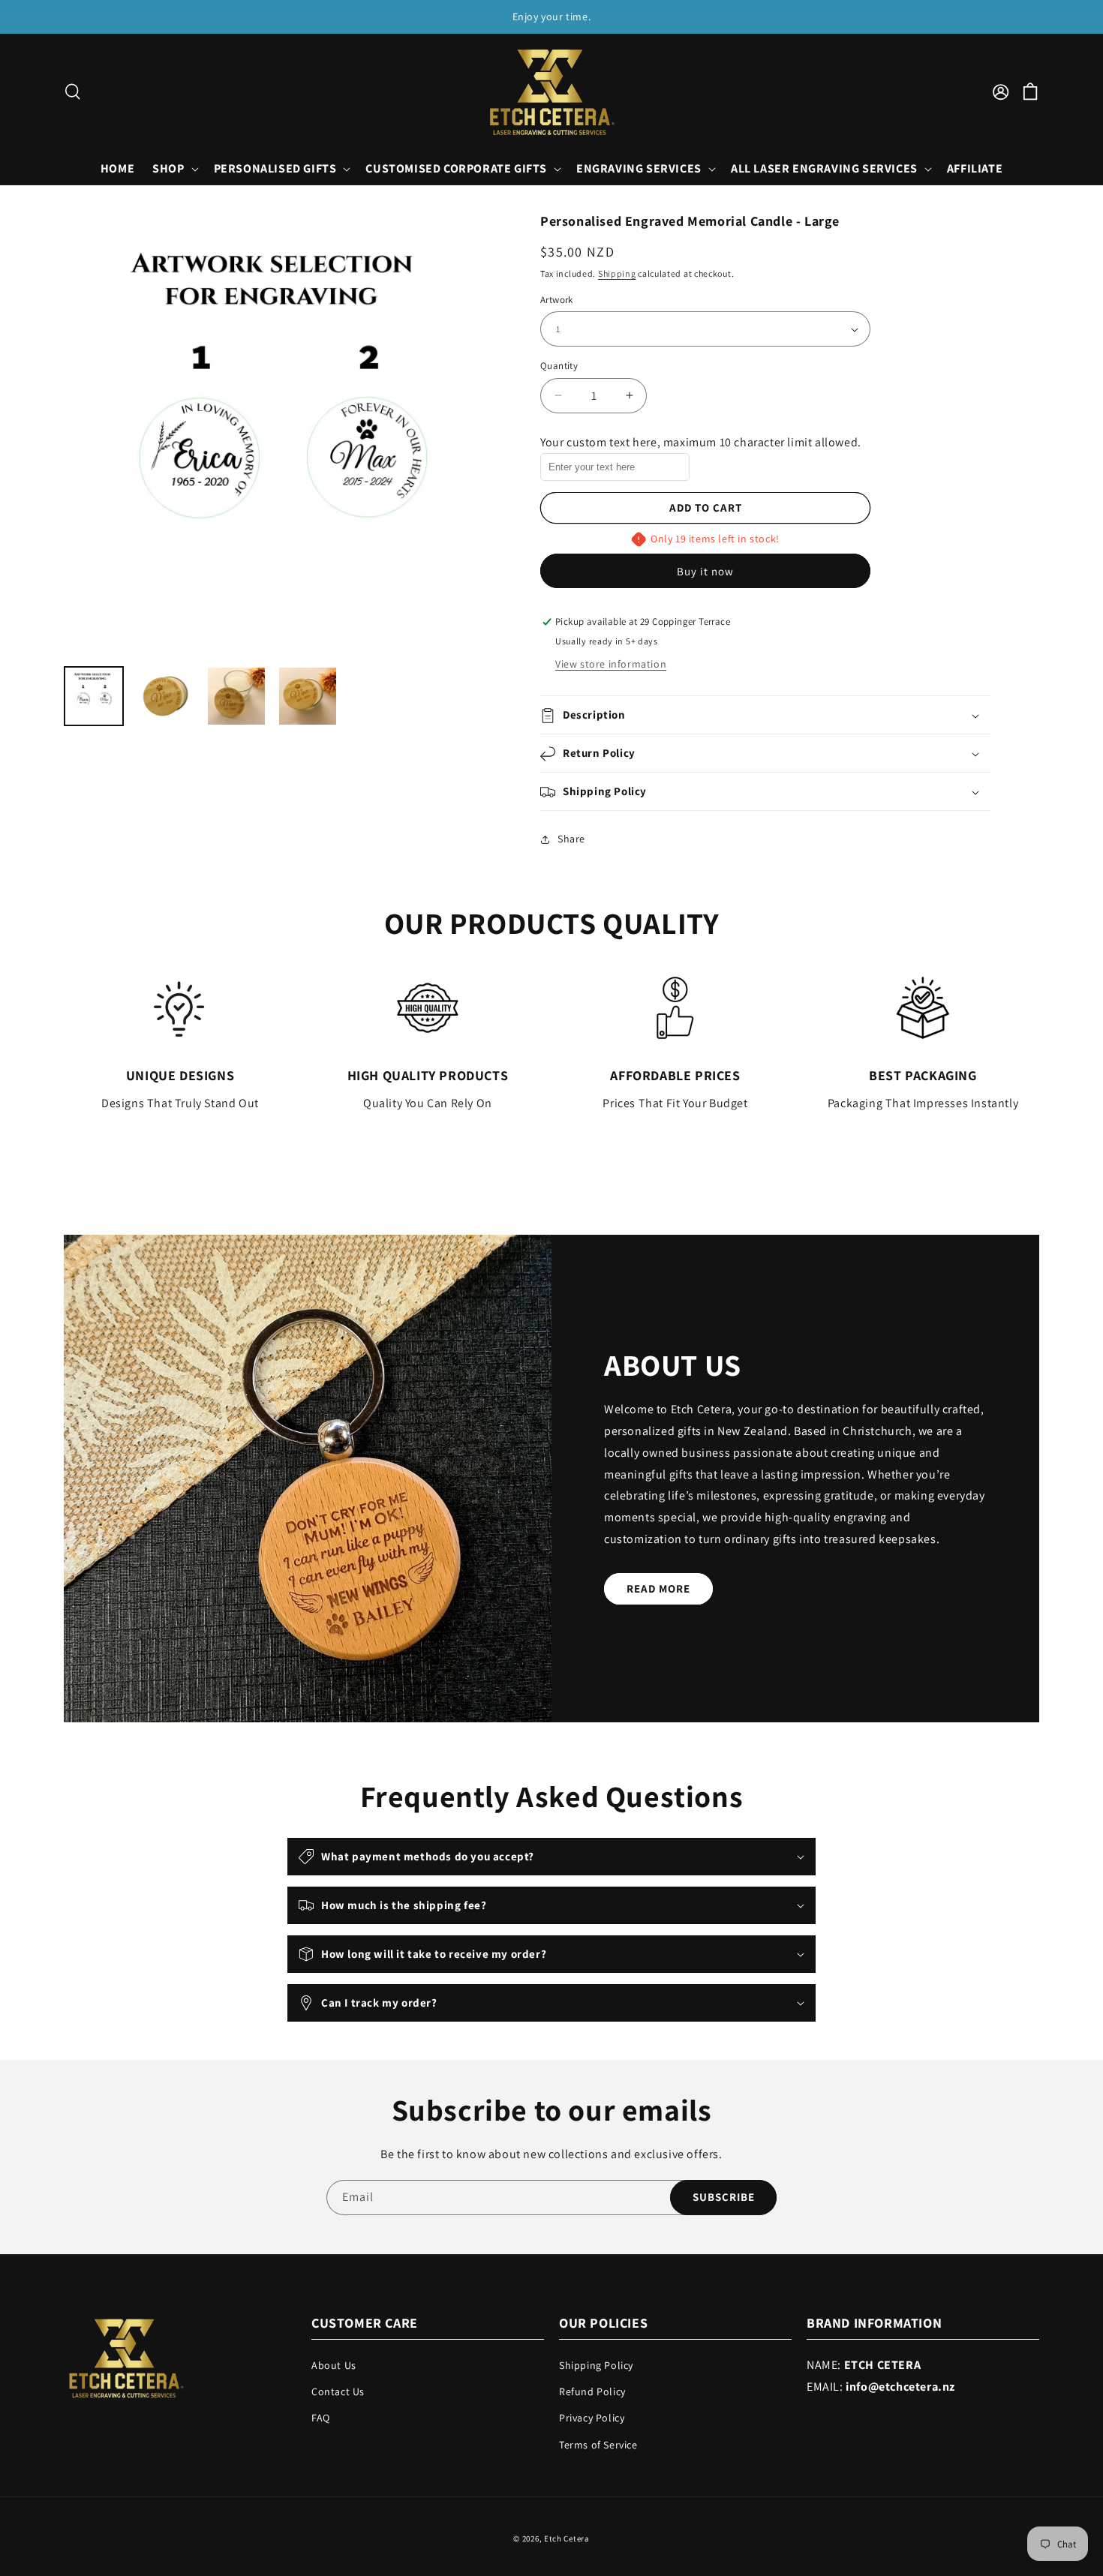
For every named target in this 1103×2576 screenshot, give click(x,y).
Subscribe (724, 2198)
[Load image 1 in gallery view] (94, 696)
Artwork (557, 300)
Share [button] (571, 839)
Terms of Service (598, 2445)
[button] (73, 92)
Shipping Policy (596, 2366)
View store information (611, 665)
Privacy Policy (592, 2418)
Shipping (617, 273)
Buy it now (705, 572)
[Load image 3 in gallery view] (236, 696)
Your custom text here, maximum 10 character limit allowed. (701, 442)
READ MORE (658, 1588)
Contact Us (338, 2392)
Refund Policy (592, 2392)
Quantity (559, 366)
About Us (334, 2366)
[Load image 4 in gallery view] (308, 696)
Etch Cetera (567, 2538)
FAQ (321, 2418)
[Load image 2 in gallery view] (165, 696)
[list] (283, 432)
